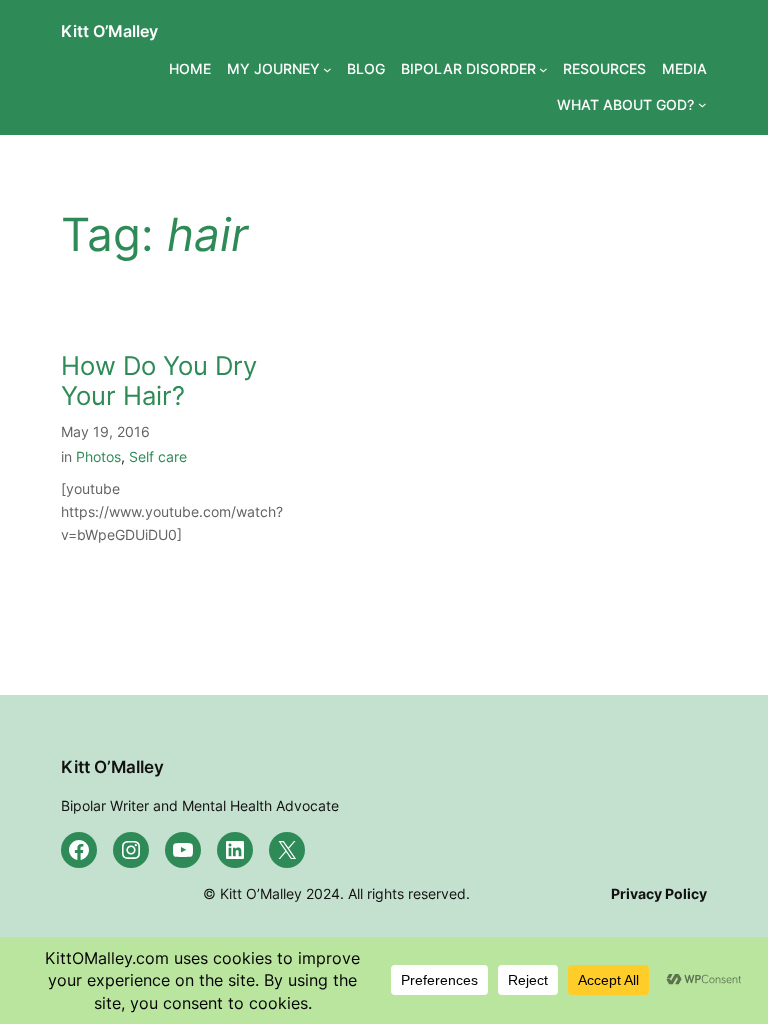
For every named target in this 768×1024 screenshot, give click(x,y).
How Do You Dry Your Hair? (159, 381)
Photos (98, 456)
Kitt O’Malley (109, 31)
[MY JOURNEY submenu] (327, 69)
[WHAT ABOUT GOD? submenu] (702, 104)
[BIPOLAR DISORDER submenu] (543, 69)
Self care (158, 456)
